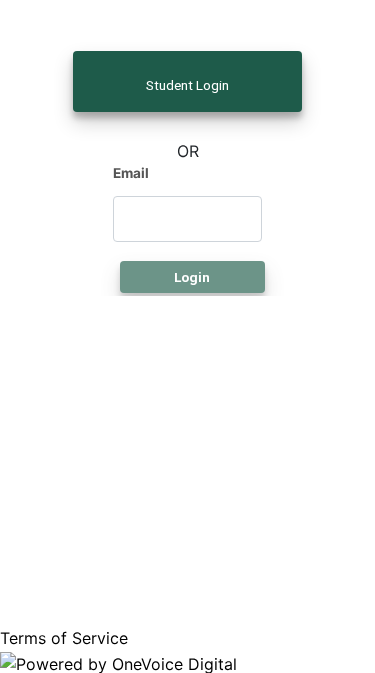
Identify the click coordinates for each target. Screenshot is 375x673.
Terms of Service (66, 638)
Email (131, 173)
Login (192, 277)
